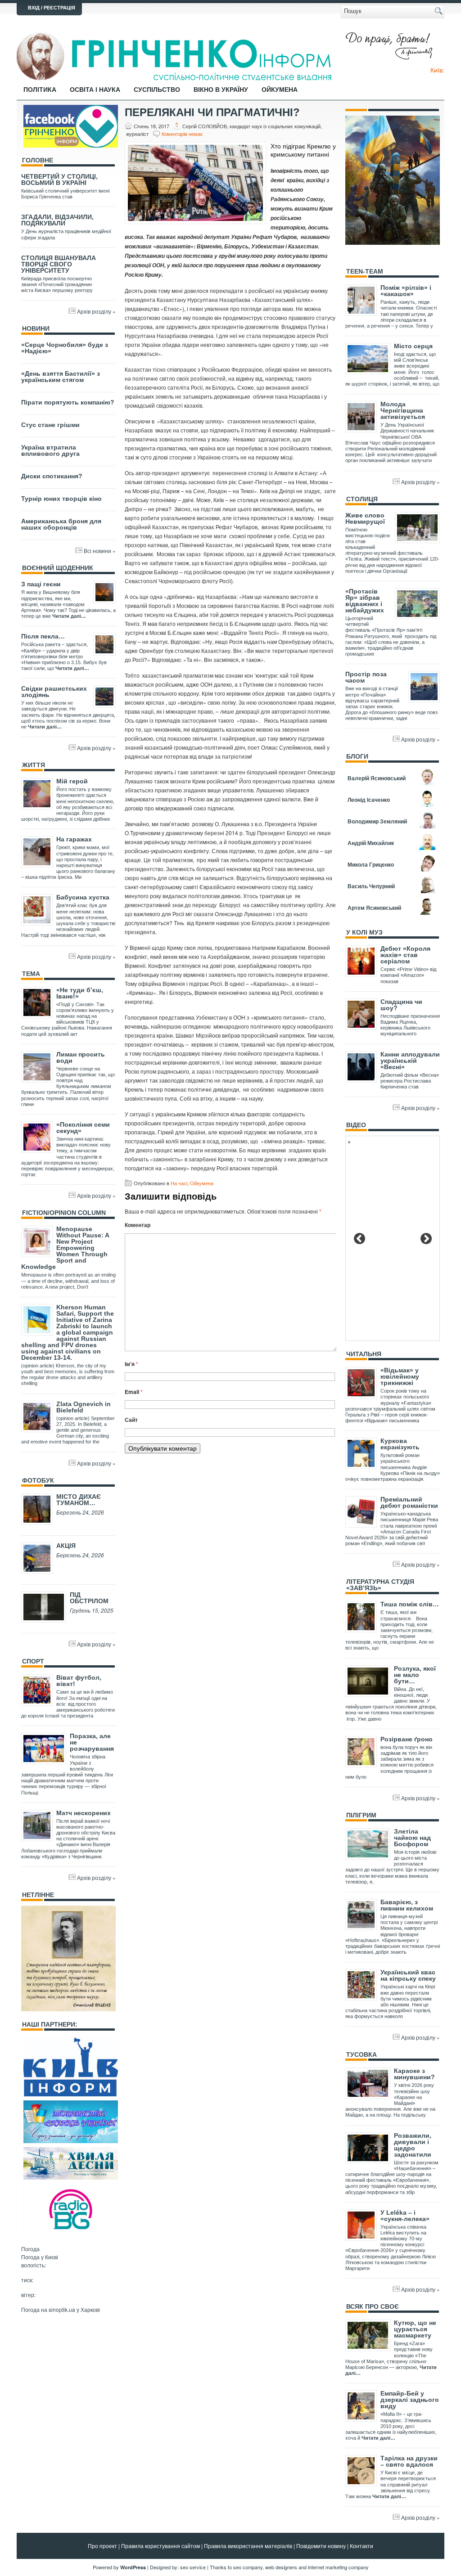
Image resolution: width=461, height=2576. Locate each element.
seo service (193, 2567)
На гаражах (74, 839)
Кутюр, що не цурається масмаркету (415, 2329)
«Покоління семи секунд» (83, 1128)
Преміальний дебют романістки (409, 1502)
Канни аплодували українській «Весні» (410, 1061)
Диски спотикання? (52, 476)
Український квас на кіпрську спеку (408, 1975)
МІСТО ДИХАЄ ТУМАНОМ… (79, 1500)
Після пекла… (43, 636)
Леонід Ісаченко (369, 800)
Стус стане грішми (50, 425)
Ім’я (131, 1364)
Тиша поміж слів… (410, 1604)
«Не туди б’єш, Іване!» (80, 993)
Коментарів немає (182, 134)
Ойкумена (280, 90)
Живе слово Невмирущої (365, 518)
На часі (179, 1183)
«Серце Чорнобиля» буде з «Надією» (65, 348)
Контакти (362, 2546)
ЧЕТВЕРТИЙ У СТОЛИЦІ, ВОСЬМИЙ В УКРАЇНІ (59, 180)
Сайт (131, 1420)
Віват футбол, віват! (79, 1681)
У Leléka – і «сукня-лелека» (405, 2216)
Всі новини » (100, 551)
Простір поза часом (366, 677)
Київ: (437, 70)
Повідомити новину (321, 2546)
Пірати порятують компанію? (68, 402)
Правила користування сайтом (160, 2546)
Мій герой (72, 781)
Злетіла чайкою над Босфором (412, 1838)
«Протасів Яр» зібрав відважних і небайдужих (365, 601)
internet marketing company (338, 2567)
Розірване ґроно (407, 1739)
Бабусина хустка (83, 897)
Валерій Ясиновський (377, 778)
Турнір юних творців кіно (61, 499)
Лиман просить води (81, 1057)
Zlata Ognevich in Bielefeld (84, 1407)
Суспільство (157, 90)
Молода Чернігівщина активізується (403, 410)
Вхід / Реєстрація (52, 8)
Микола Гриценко (371, 864)
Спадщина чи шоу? (401, 1005)
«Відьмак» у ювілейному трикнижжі (400, 1376)
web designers (281, 2567)
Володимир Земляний (377, 821)
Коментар (138, 1225)
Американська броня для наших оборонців (61, 524)
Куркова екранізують (400, 1444)
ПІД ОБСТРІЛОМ (89, 1598)
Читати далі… (69, 616)
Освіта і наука (95, 90)
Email (134, 1392)
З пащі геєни (41, 584)
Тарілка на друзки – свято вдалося (409, 2461)
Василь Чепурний (371, 886)
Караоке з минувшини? (414, 2074)
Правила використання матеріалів (248, 2546)
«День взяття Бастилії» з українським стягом (61, 377)
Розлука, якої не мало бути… (415, 1675)
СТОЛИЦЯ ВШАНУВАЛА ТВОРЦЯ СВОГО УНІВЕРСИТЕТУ (59, 264)
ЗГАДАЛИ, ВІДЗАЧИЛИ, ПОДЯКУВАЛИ (57, 220)
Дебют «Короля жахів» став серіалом (405, 955)
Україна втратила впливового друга (50, 450)
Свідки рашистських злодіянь (54, 692)
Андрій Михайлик (371, 843)
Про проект (102, 2546)
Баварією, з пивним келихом (407, 1905)
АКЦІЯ (66, 1546)
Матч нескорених (84, 1813)
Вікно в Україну (221, 90)
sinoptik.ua (62, 2309)
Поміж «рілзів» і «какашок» (406, 291)
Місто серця (413, 346)
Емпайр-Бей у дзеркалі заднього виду (410, 2400)
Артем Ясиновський (374, 908)
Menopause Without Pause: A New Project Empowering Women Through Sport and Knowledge (65, 1248)
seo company (248, 2567)
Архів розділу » (96, 311)
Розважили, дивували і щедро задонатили (413, 2145)
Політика (40, 90)
